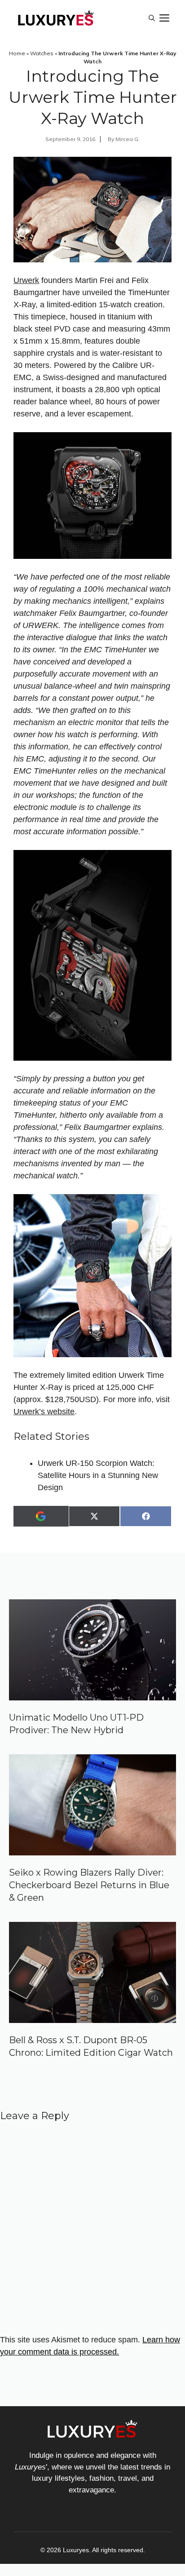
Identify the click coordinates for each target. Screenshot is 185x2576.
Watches (42, 53)
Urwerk (26, 280)
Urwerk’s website (44, 1412)
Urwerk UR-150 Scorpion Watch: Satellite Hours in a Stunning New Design (98, 1475)
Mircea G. (128, 139)
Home (17, 53)
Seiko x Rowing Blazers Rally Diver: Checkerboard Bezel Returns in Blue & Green (89, 1885)
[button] (152, 18)
